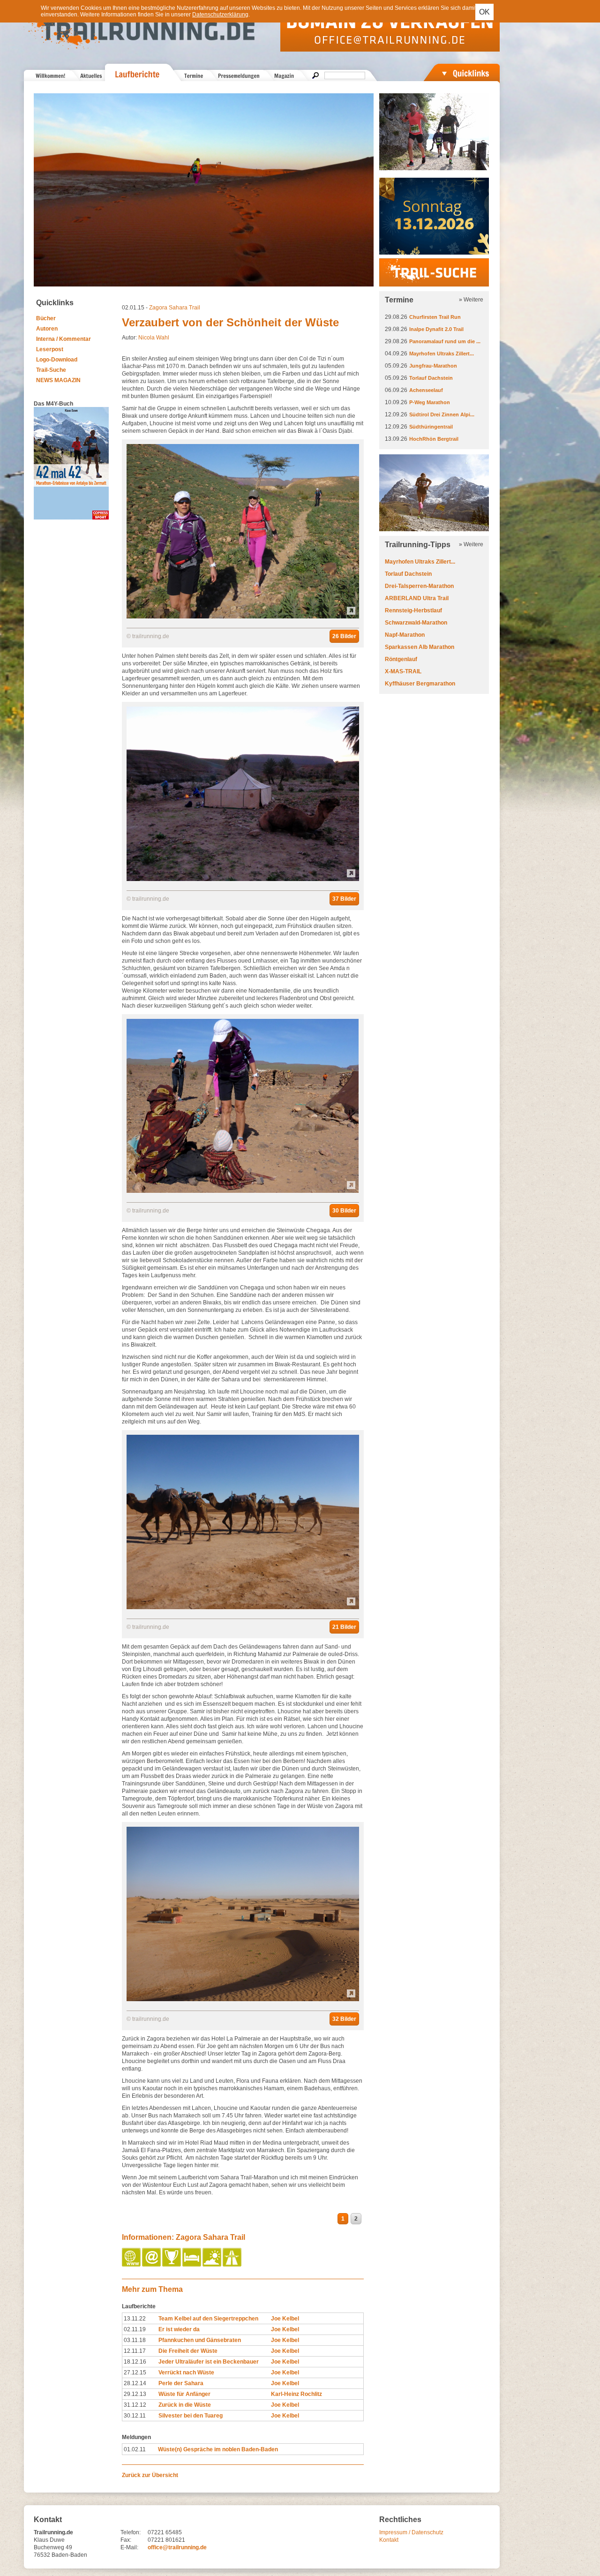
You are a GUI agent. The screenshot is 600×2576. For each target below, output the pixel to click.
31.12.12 (135, 2405)
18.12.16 (135, 2362)
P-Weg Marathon (430, 402)
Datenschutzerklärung (220, 15)
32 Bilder (344, 2019)
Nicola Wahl (154, 338)
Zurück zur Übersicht (150, 2475)
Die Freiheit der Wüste (188, 2351)
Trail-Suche (51, 370)
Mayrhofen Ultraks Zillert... (442, 354)
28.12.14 (135, 2383)
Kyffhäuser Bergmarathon (420, 684)
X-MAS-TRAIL (403, 671)
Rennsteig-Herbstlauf (413, 610)
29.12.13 (135, 2394)
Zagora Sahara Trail (175, 308)
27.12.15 (135, 2373)
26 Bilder (344, 636)
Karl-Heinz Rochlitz (296, 2394)
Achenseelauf (426, 390)
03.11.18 (135, 2340)
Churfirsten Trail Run (435, 317)
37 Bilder (344, 899)
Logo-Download (57, 360)
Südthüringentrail (431, 427)
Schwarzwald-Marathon (416, 623)
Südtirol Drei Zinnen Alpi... (442, 414)
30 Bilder (344, 1211)
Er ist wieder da (179, 2329)
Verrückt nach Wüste (186, 2373)
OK (484, 12)
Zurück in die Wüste (185, 2405)
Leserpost (50, 349)
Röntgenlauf (401, 659)
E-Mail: (129, 2547)
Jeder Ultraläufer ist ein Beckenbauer (209, 2362)
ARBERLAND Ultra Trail (417, 598)
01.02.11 (135, 2449)
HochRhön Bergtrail (434, 439)
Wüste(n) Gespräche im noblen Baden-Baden (218, 2449)
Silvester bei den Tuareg (191, 2416)
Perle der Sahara (181, 2383)
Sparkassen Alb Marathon (420, 647)
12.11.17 (135, 2351)
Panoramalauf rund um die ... (445, 341)
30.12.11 (135, 2416)
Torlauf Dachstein (431, 378)
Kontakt (389, 2540)
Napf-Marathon (405, 635)
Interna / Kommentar (64, 339)
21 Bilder (344, 1627)
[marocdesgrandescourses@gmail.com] (152, 2265)
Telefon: (131, 2532)
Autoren (47, 329)
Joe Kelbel (285, 2319)
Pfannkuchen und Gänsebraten (200, 2340)
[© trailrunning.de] (243, 617)
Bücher (46, 318)
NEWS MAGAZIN (58, 380)
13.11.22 (135, 2319)
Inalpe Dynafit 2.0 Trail (436, 329)
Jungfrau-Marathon (433, 366)
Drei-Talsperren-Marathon (419, 586)
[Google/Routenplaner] (233, 2265)
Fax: (126, 2540)
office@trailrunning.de (177, 2547)
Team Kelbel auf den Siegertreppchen (208, 2319)
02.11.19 (135, 2329)
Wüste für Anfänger (184, 2394)
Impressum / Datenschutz (411, 2532)
